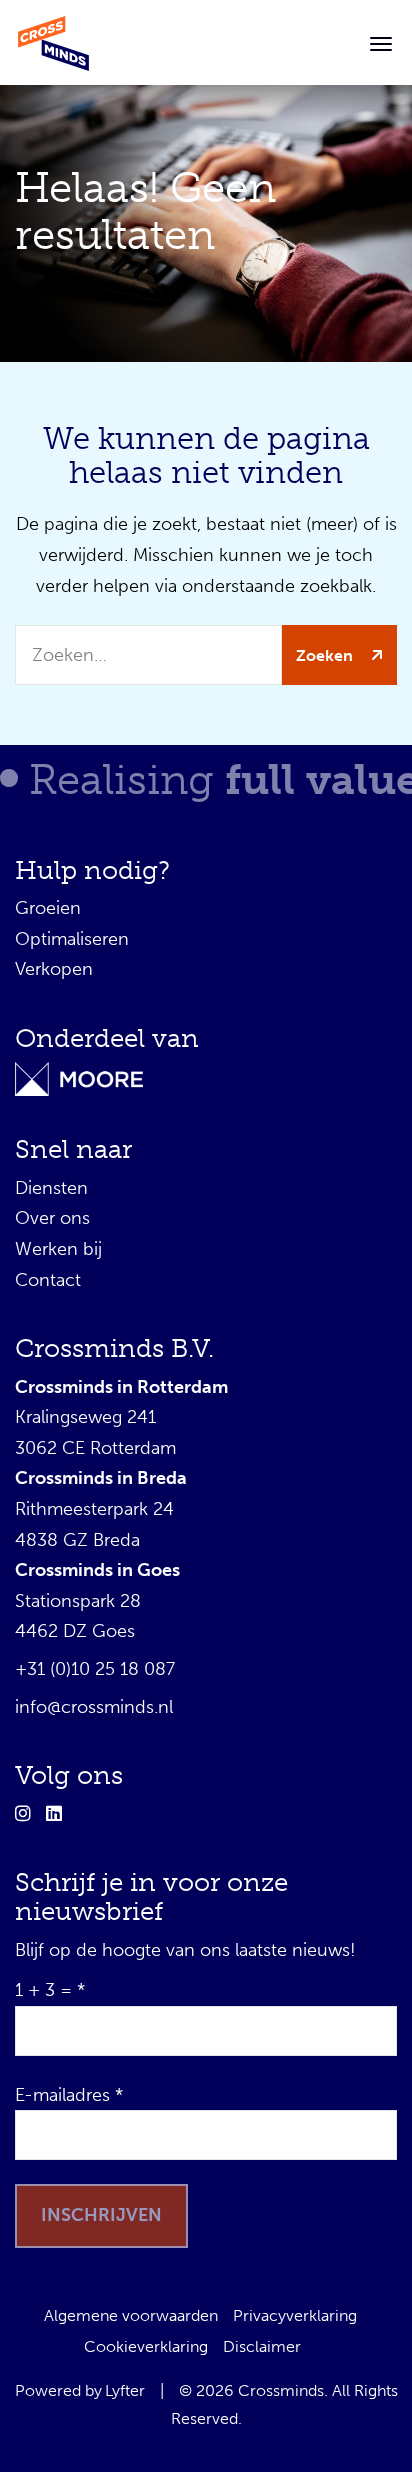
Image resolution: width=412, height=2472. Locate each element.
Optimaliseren (72, 939)
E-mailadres (62, 2095)
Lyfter (125, 2390)
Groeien (48, 908)
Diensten (51, 1188)
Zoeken (326, 655)
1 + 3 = (43, 1990)
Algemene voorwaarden (131, 2315)
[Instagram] (28, 1814)
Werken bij (58, 1249)
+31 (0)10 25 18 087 (95, 1669)
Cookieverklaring (146, 2346)
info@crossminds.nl (94, 1707)
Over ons (52, 1218)
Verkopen (54, 969)
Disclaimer (262, 2346)
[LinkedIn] (59, 1814)
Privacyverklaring (295, 2315)
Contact (48, 1280)
